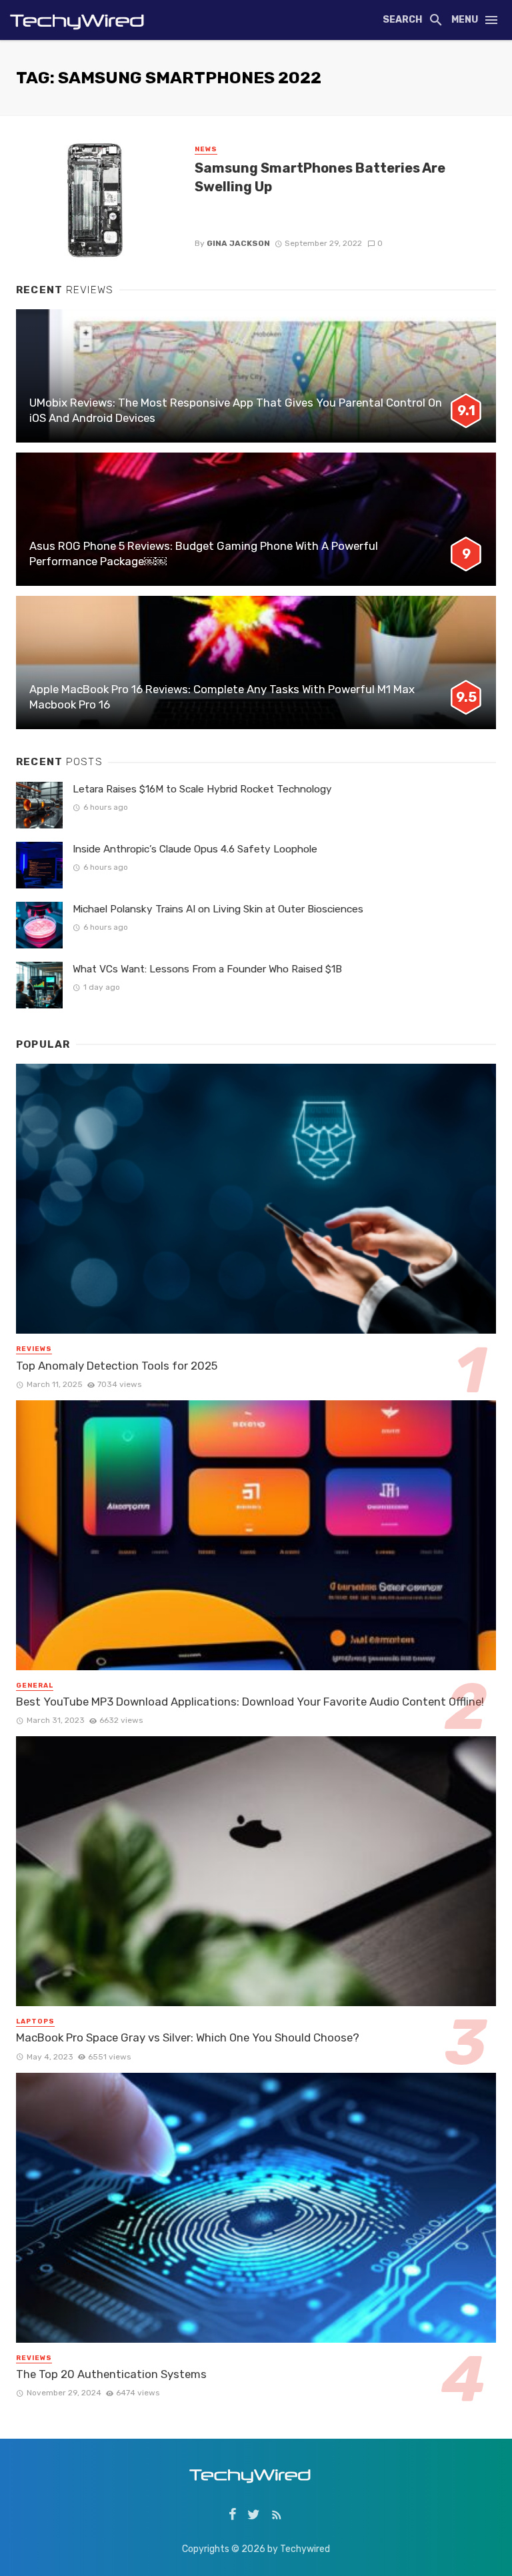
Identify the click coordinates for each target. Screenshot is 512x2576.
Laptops (35, 2021)
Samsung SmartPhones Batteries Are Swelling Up (320, 177)
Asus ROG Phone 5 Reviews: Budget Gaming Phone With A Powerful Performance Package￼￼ (204, 554)
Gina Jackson (238, 243)
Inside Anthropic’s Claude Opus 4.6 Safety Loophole (195, 849)
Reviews (34, 1349)
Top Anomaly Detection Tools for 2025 (117, 1366)
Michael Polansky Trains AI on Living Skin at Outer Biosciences (218, 909)
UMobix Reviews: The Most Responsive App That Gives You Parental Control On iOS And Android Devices (236, 411)
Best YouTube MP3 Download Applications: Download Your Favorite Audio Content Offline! (250, 1702)
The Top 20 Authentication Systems (111, 2374)
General (35, 1686)
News (206, 149)
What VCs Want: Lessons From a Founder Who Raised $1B (207, 969)
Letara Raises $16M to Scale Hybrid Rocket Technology (202, 789)
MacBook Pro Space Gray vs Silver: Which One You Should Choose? (188, 2037)
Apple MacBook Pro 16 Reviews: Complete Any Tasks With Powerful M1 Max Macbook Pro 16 (222, 697)
